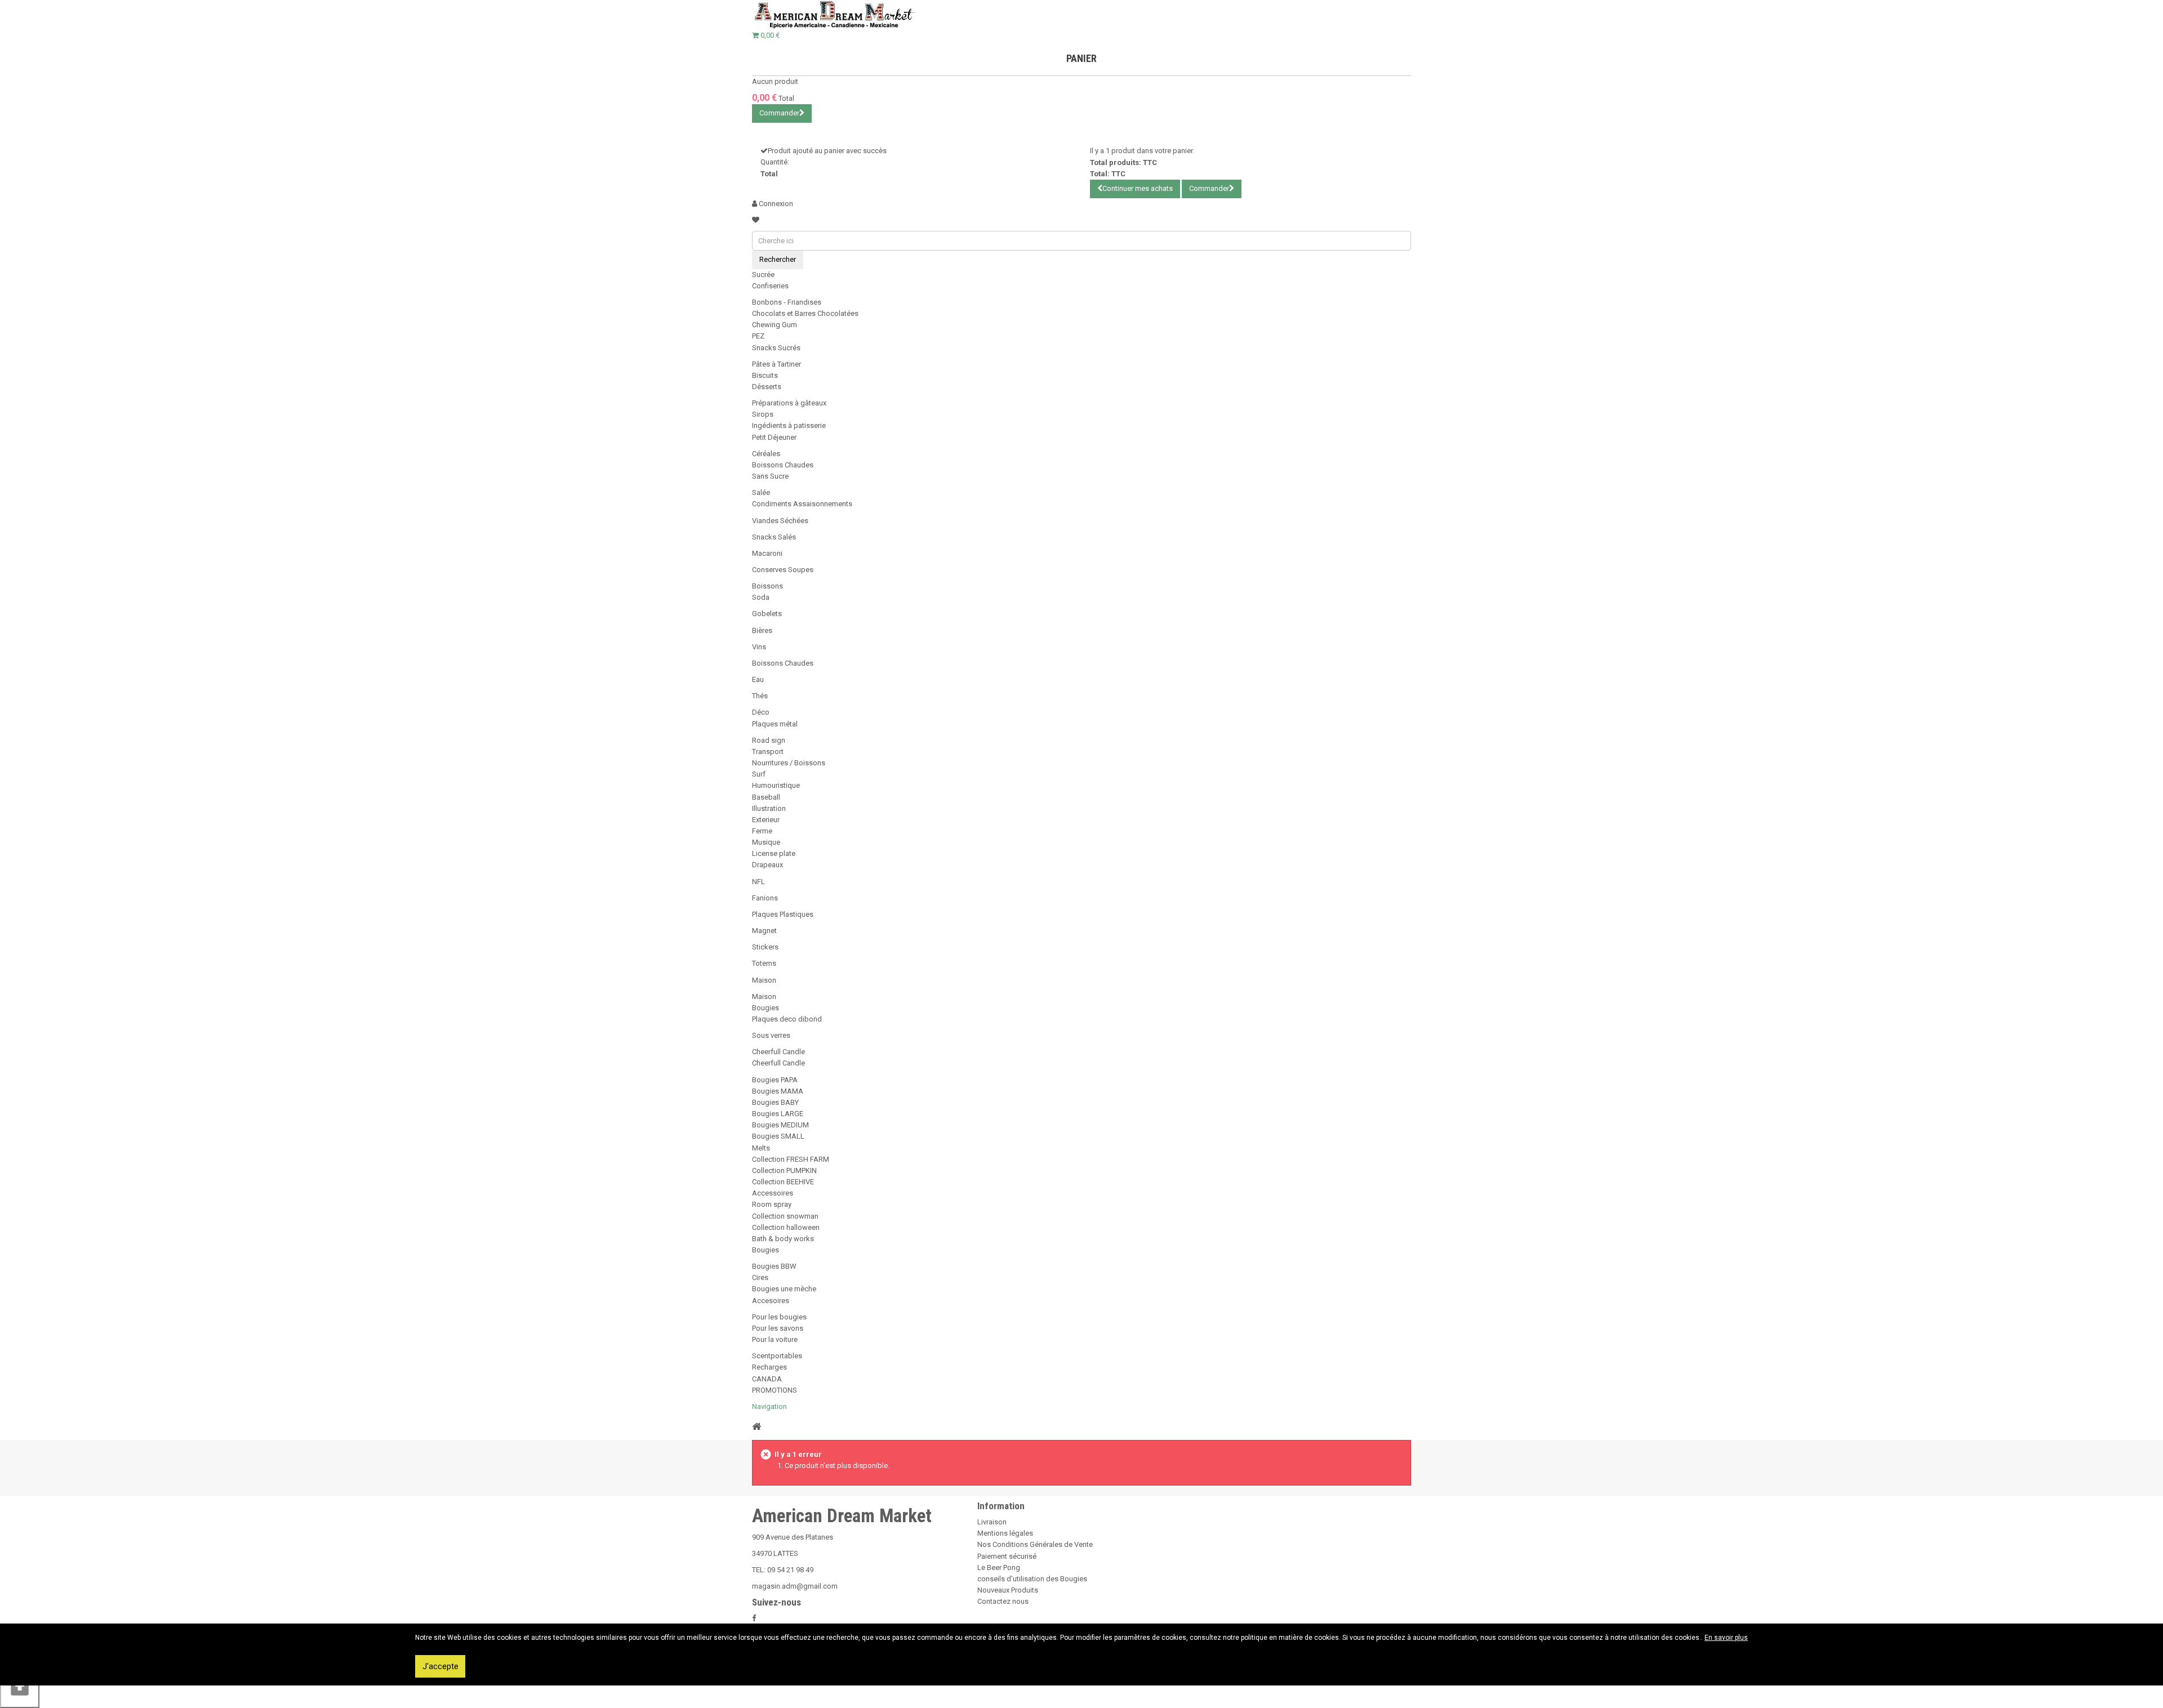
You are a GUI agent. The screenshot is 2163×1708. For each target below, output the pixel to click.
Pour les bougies (779, 1317)
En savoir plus (1726, 1638)
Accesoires (771, 1301)
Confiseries (770, 286)
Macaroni (767, 553)
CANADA (767, 1379)
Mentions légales (1005, 1533)
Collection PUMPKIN (784, 1170)
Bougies (765, 1008)
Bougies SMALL (778, 1136)
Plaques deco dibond (787, 1019)
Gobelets (767, 614)
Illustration (769, 808)
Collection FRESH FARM (791, 1159)
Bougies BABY (775, 1102)
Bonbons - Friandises (787, 302)
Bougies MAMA (778, 1091)
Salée (761, 492)
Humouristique (776, 785)
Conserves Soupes (783, 570)
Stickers (765, 947)
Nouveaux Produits (1008, 1590)
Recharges (769, 1367)
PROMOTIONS (775, 1390)
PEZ (758, 336)
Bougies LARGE (778, 1114)
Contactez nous (1003, 1601)
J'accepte (440, 1666)
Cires (760, 1277)
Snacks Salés (774, 537)
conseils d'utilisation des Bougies (1032, 1579)
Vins (759, 647)
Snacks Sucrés (776, 348)
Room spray (772, 1204)
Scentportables (777, 1356)
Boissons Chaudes (783, 465)
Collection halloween (786, 1227)
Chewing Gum (775, 325)
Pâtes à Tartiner (776, 364)
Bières (762, 630)
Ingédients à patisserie (789, 425)
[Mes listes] (756, 220)
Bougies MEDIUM (780, 1125)
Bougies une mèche (784, 1289)
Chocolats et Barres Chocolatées (805, 313)
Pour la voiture (775, 1339)
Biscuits (765, 375)
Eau (758, 679)
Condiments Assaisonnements (802, 504)
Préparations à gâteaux (789, 403)
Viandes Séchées (780, 521)
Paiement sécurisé (1007, 1556)
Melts (761, 1148)
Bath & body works (783, 1239)
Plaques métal (775, 724)
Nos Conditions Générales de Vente (1035, 1544)
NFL (758, 882)
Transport (768, 752)
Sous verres (771, 1035)
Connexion (775, 204)
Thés (760, 696)
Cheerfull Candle (778, 1052)
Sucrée (763, 275)
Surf (759, 774)
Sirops (763, 414)
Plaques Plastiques (783, 914)
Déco (761, 712)
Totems (764, 963)
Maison (764, 980)
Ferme (762, 831)
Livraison (992, 1522)
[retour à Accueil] (756, 1426)
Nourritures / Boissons (789, 763)
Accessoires (773, 1193)
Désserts (767, 387)
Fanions (765, 898)
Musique (766, 842)
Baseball (766, 797)
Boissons (767, 586)
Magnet (764, 931)
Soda (761, 597)
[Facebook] (754, 1618)
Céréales (766, 454)
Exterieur (766, 820)
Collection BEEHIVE (783, 1182)
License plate (774, 853)
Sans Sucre (770, 476)
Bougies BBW (774, 1266)
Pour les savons (778, 1328)
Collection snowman (785, 1216)
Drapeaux (767, 865)
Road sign (769, 740)
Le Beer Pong (999, 1567)
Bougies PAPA (775, 1080)
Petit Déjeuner (774, 437)
